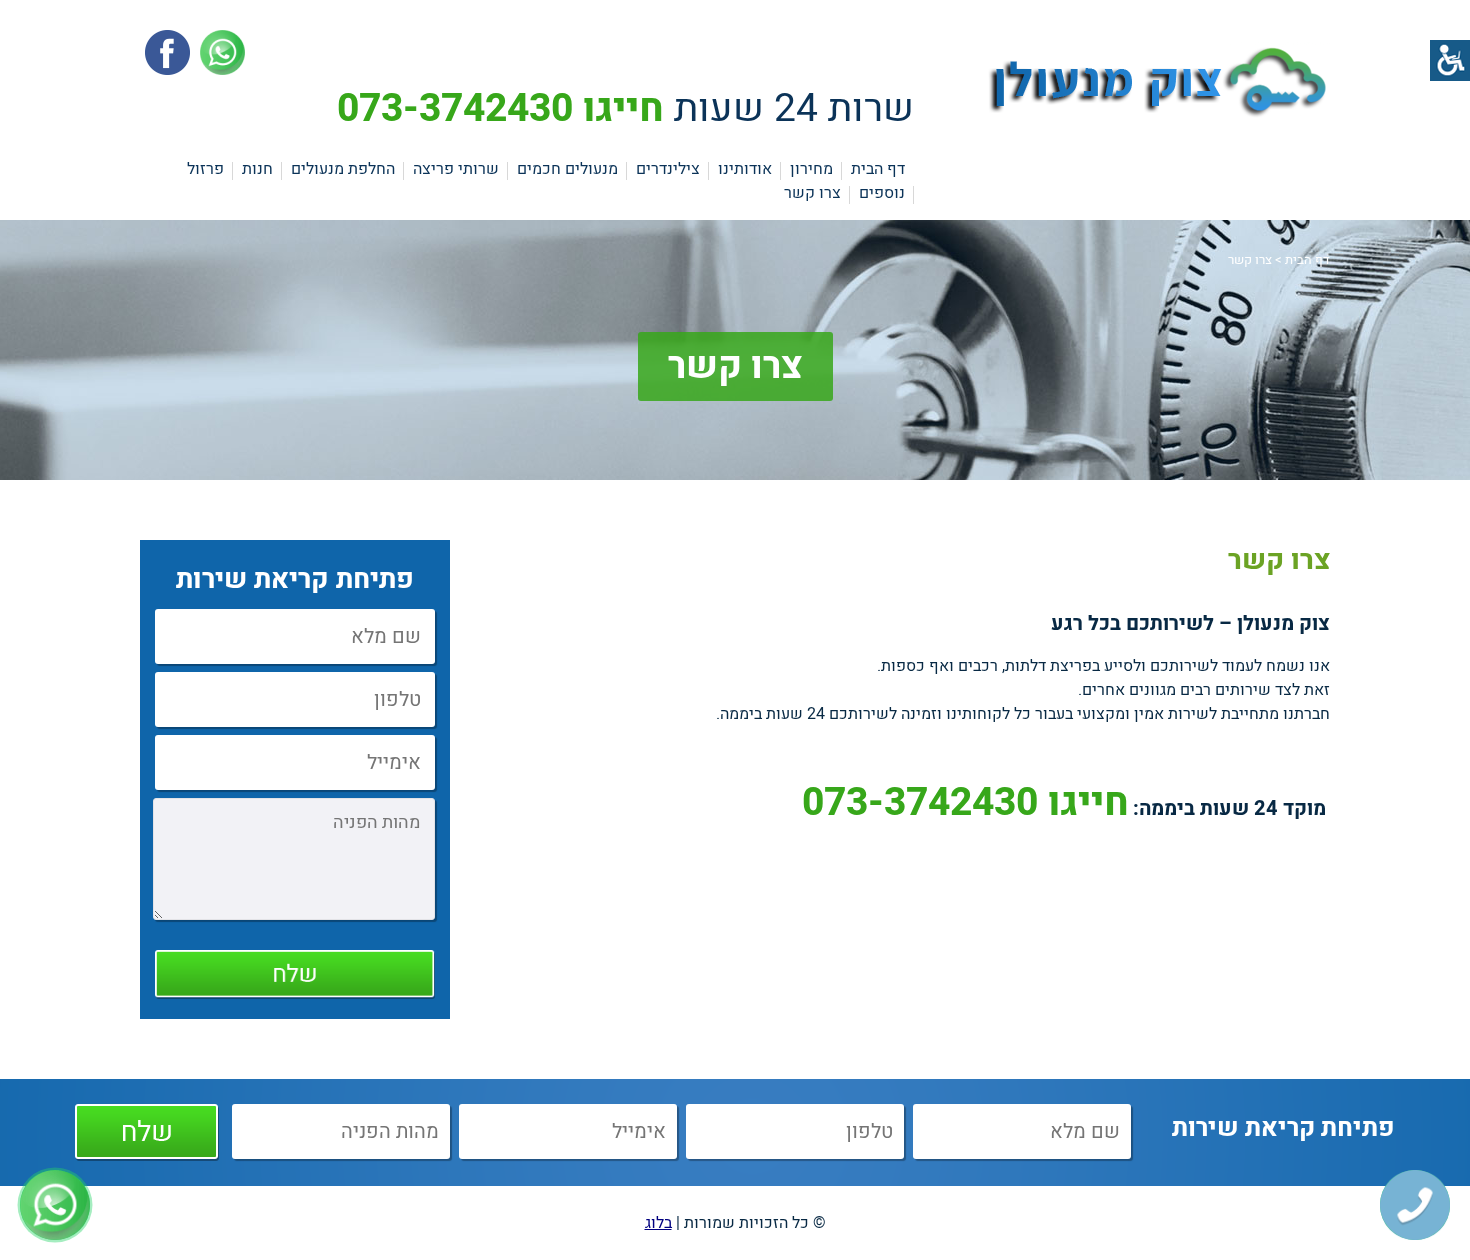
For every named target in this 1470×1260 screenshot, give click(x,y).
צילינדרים (668, 169)
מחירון (811, 169)
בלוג (658, 1223)
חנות (257, 169)
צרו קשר (812, 193)
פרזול (205, 169)
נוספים (882, 193)
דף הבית (878, 169)
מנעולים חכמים (567, 169)
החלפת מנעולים (343, 169)
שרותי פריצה (456, 169)
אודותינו (745, 169)
